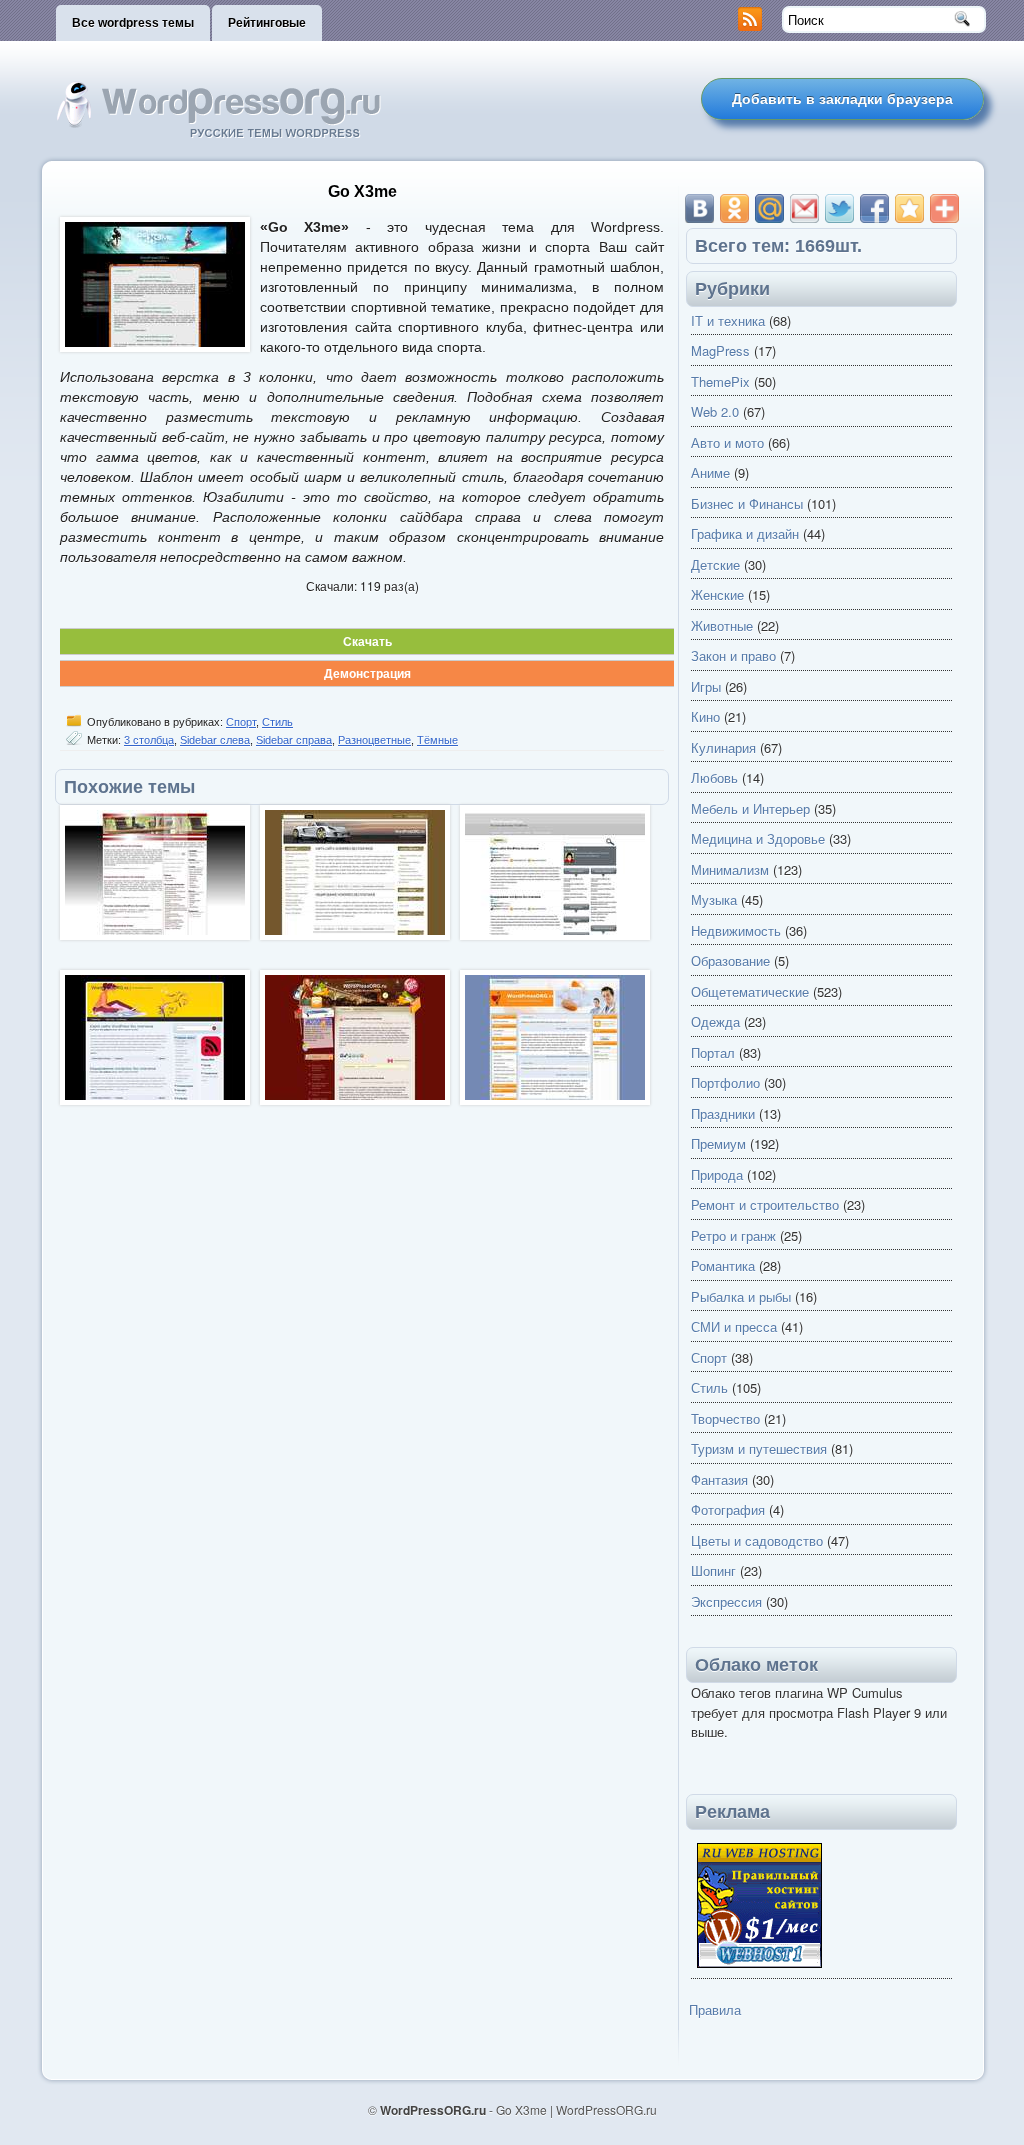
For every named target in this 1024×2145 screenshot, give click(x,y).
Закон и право (733, 655)
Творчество (725, 1418)
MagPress (720, 350)
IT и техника (728, 320)
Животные (722, 625)
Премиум (718, 1143)
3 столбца (149, 740)
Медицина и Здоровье (758, 838)
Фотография (728, 1509)
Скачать (367, 641)
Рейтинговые (267, 23)
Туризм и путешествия (759, 1448)
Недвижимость (736, 930)
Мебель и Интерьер (750, 808)
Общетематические (750, 991)
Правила (715, 2009)
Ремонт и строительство (765, 1204)
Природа (717, 1174)
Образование (730, 960)
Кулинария (723, 747)
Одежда (715, 1021)
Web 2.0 (715, 411)
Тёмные (437, 740)
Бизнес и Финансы (747, 503)
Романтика (723, 1265)
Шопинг (713, 1570)
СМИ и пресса (734, 1326)
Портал (713, 1052)
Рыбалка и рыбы (741, 1296)
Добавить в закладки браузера (842, 99)
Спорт (241, 722)
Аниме (710, 472)
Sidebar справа (294, 740)
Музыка (714, 899)
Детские (715, 564)
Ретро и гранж (733, 1235)
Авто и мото (727, 442)
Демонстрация (367, 673)
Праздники (723, 1113)
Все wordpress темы (133, 23)
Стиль (277, 722)
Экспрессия (726, 1601)
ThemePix (720, 381)
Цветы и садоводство (757, 1540)
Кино (705, 716)
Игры (706, 686)
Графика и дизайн (745, 533)
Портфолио (725, 1082)
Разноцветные (374, 740)
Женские (717, 594)
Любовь (714, 777)
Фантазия (719, 1479)
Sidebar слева (215, 740)
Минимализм (730, 869)
